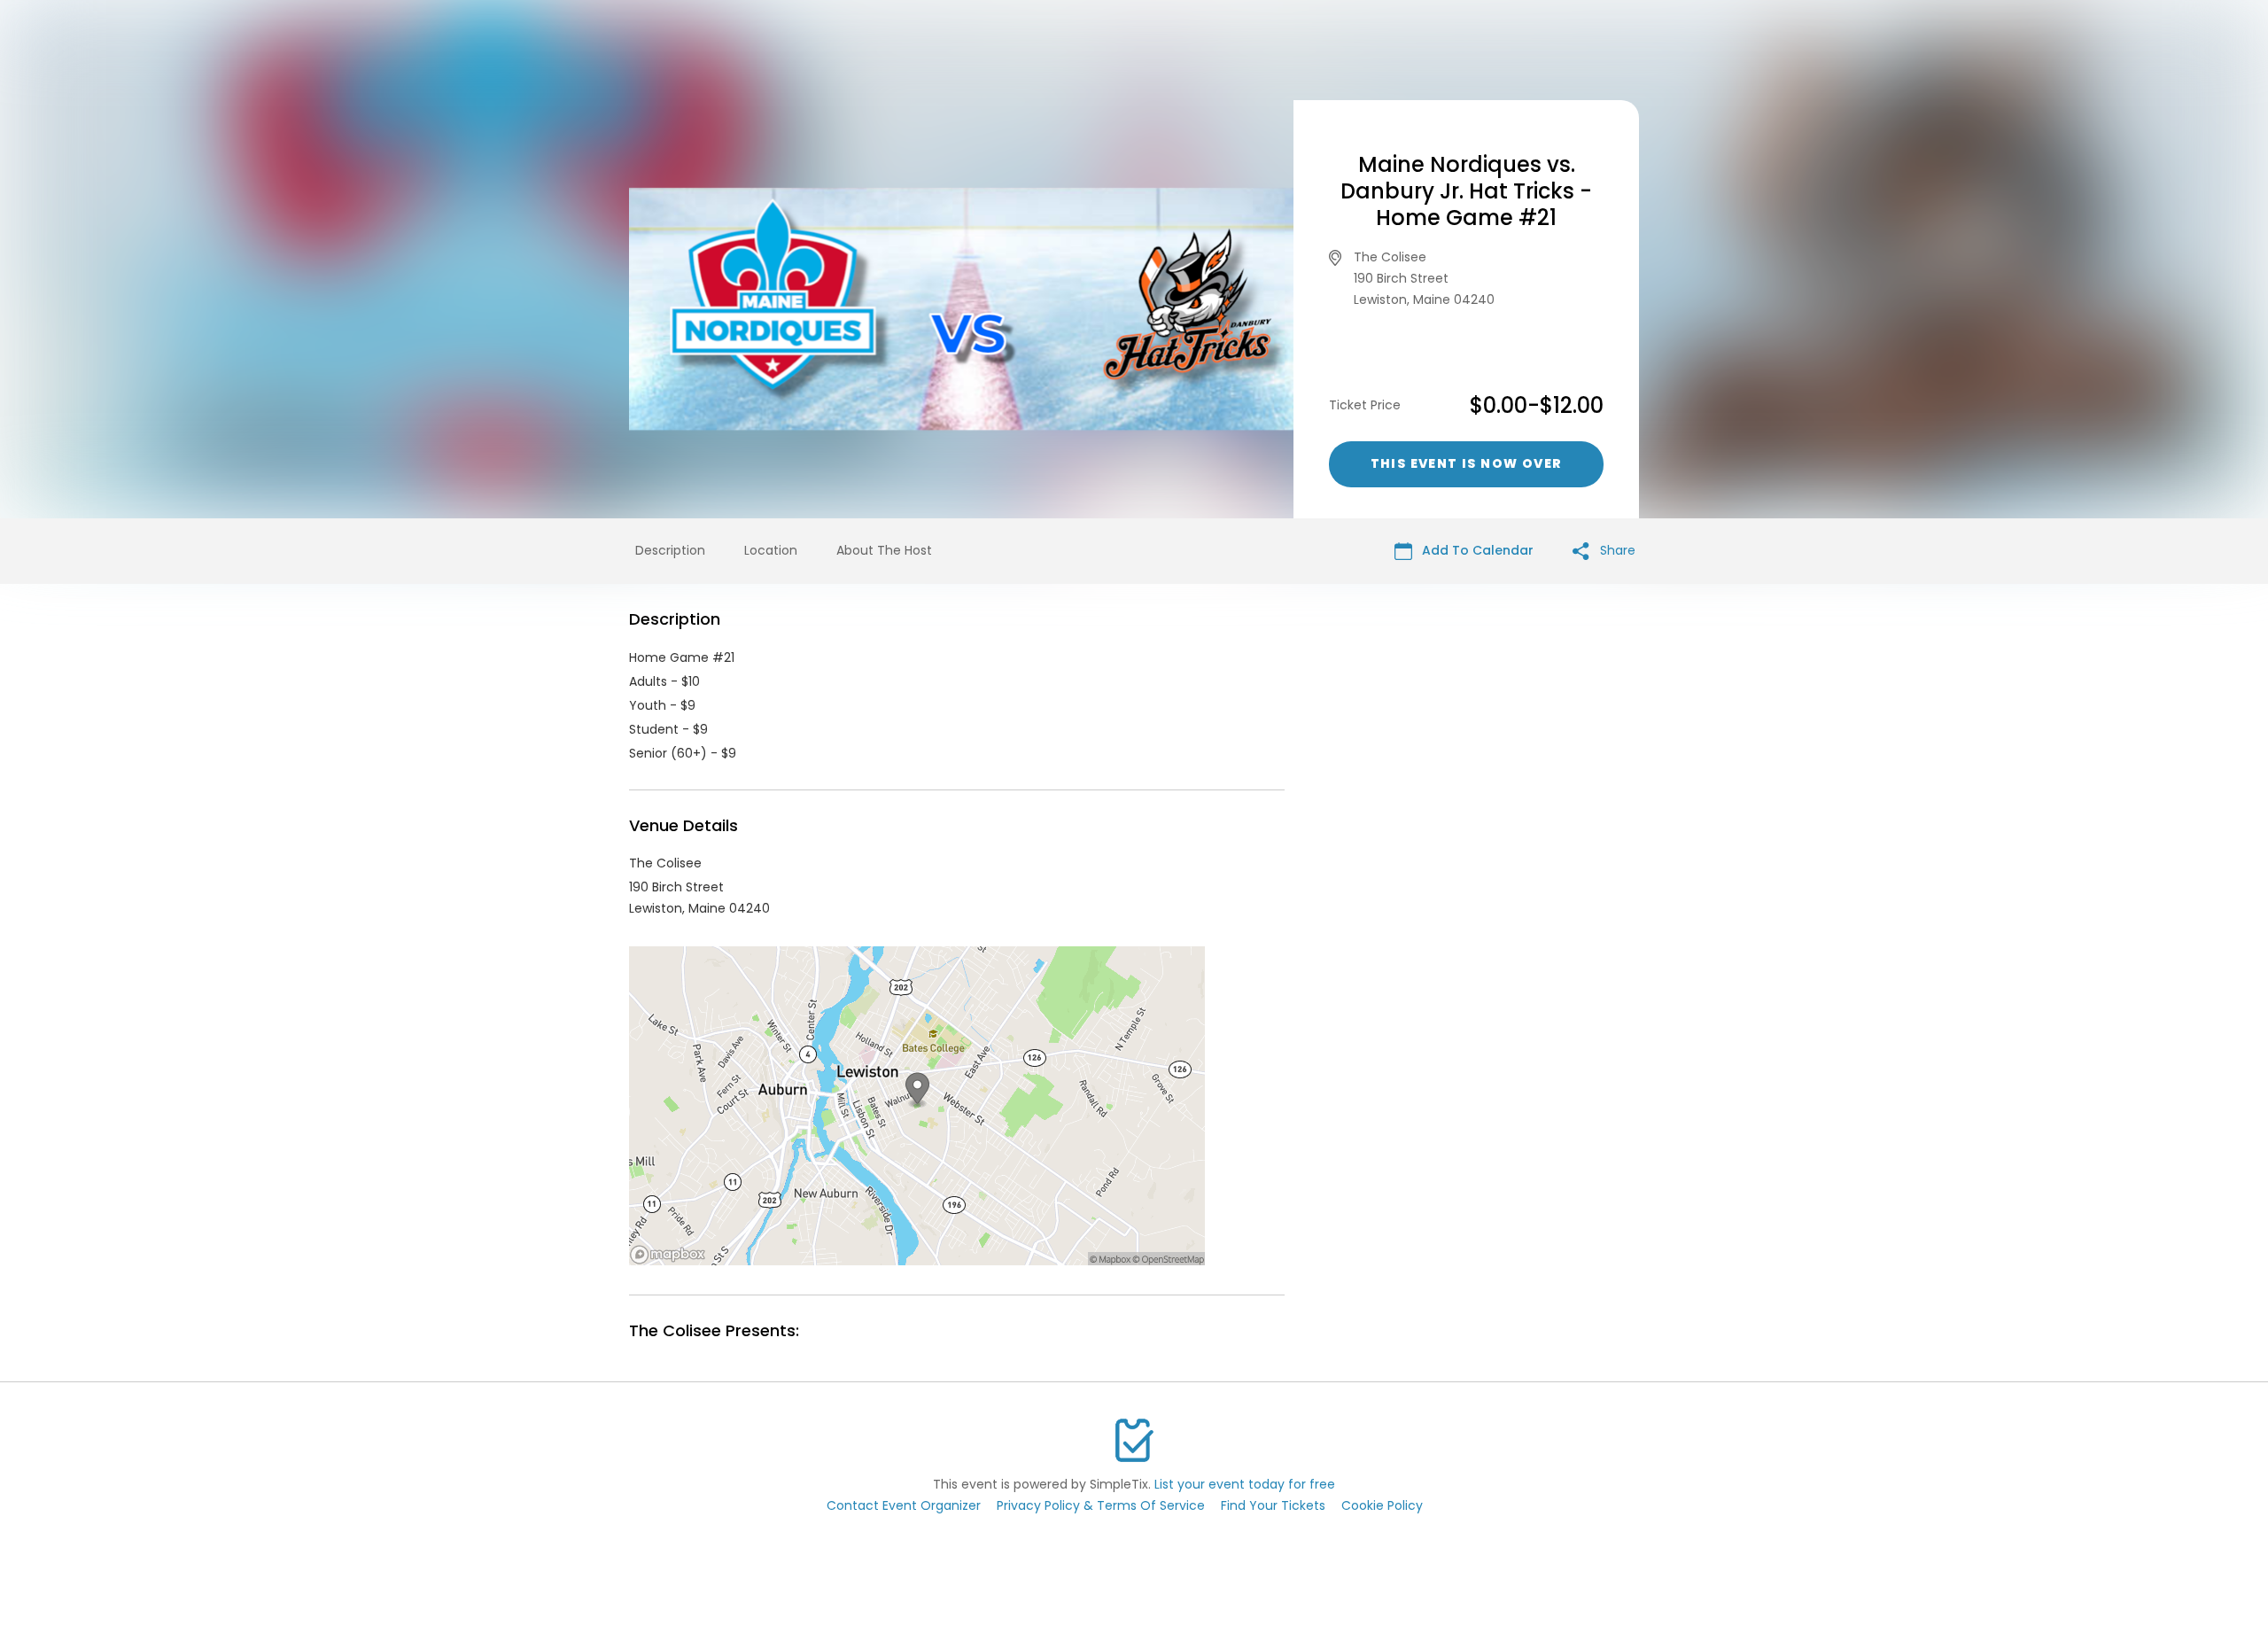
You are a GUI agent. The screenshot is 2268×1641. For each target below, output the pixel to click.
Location (771, 550)
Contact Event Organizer (904, 1505)
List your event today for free (1245, 1484)
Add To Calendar (1476, 550)
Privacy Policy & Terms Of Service (1101, 1505)
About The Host (884, 550)
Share (1616, 550)
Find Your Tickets (1273, 1505)
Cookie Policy (1382, 1505)
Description (670, 550)
